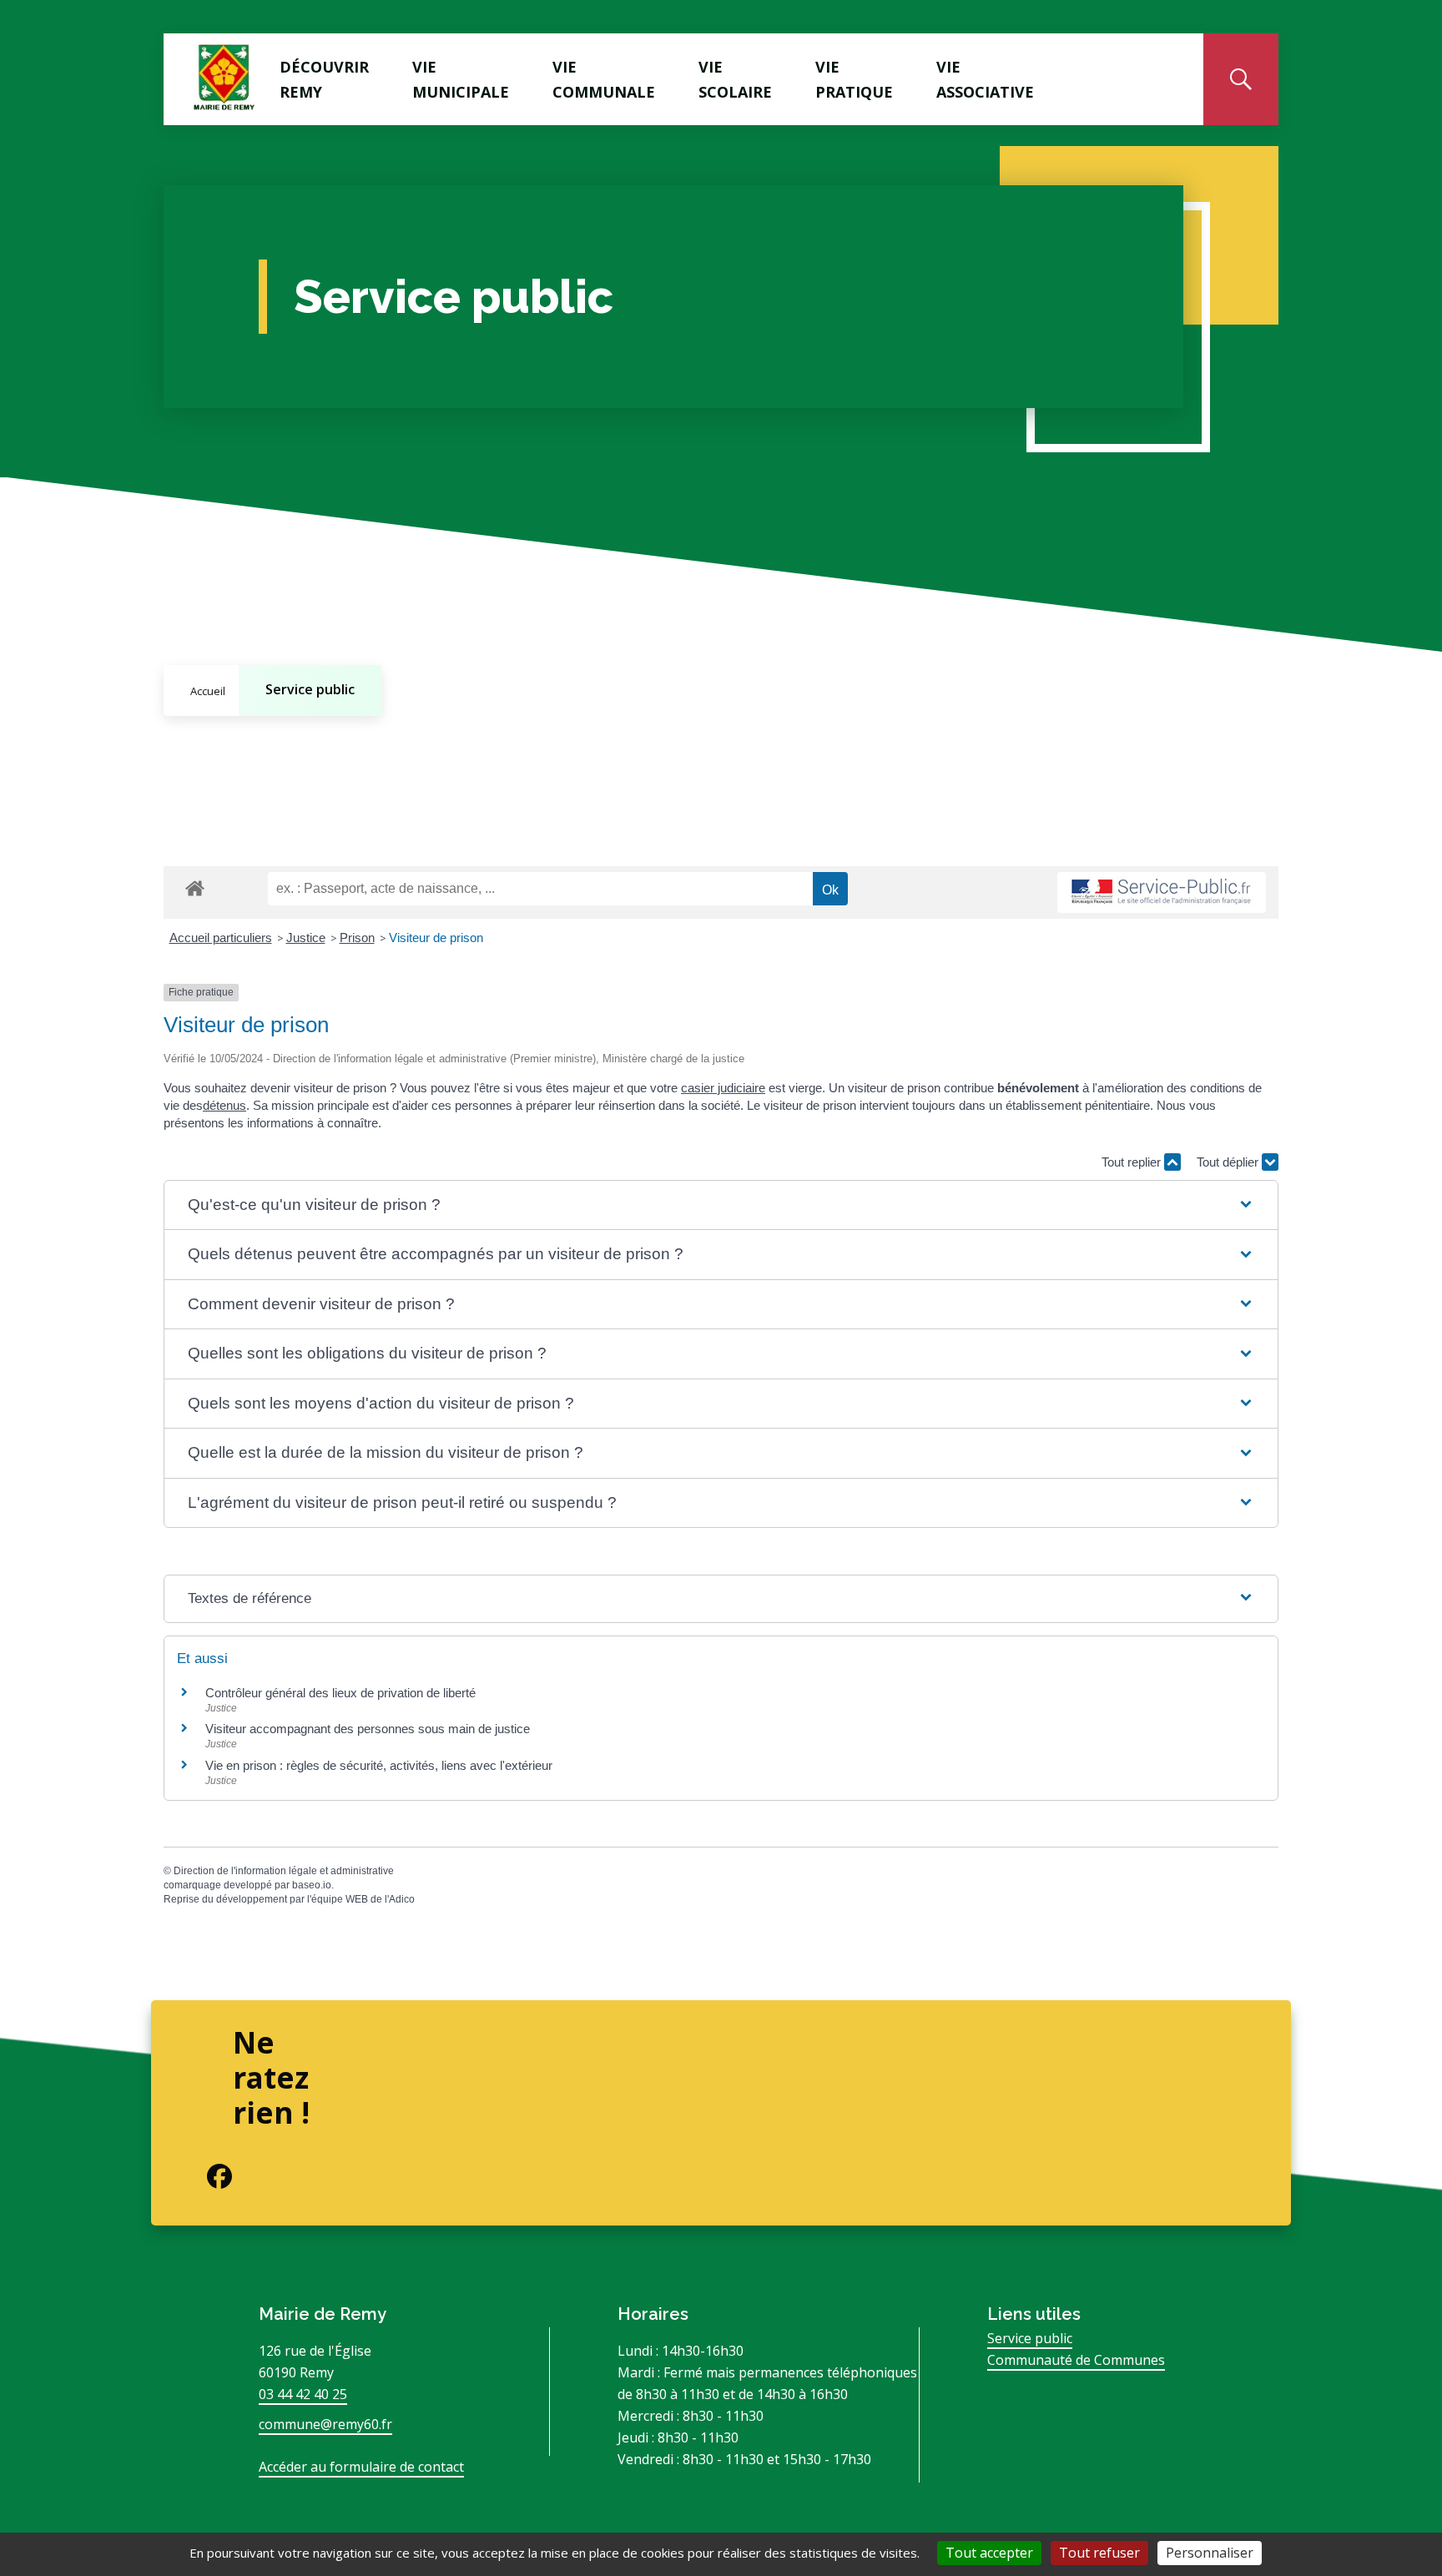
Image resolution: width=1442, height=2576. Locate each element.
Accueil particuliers (221, 938)
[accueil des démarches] (195, 885)
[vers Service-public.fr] (1162, 892)
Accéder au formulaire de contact (361, 2467)
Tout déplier (1229, 1162)
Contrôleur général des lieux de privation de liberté (340, 1693)
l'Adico (400, 1899)
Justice (306, 938)
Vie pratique (854, 79)
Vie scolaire (735, 79)
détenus (224, 1105)
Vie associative (985, 79)
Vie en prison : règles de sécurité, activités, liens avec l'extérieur (379, 1765)
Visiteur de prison (436, 938)
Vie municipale (461, 79)
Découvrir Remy (324, 79)
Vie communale (604, 79)
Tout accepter (989, 2553)
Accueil (208, 691)
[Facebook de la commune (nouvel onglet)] (206, 2176)
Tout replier (1133, 1162)
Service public (310, 689)
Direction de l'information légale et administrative (284, 1871)
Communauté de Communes (1076, 2360)
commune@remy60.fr (325, 2424)
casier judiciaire (723, 1088)
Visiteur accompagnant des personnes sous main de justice (368, 1729)
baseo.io (312, 1885)
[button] (721, 1205)
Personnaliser (1210, 2553)
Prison (357, 938)
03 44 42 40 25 (303, 2394)
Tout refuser (1099, 2553)
